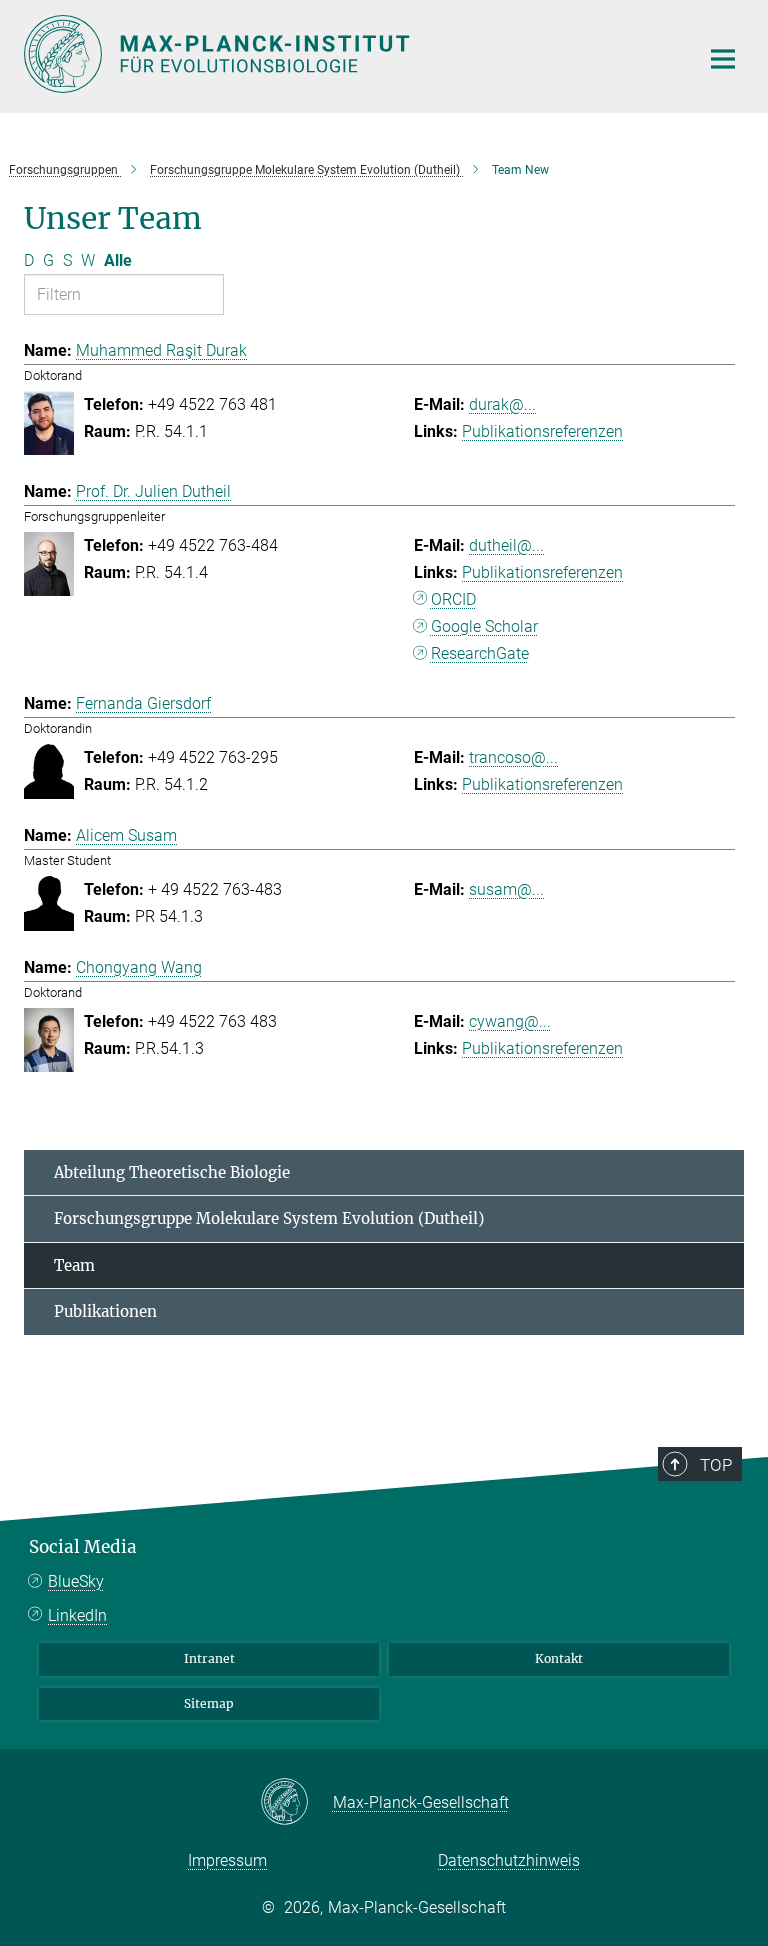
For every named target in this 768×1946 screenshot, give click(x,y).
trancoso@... (513, 757)
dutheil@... (506, 545)
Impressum (227, 1860)
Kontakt (559, 1658)
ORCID (453, 599)
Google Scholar (484, 626)
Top (716, 1465)
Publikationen (105, 1311)
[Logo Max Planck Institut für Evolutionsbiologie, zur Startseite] (349, 54)
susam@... (506, 889)
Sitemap (209, 1703)
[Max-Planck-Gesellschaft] (296, 1803)
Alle (118, 260)
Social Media (83, 1547)
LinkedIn (77, 1615)
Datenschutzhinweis (509, 1860)
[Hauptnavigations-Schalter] (723, 59)
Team (74, 1265)
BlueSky (76, 1581)
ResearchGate (480, 653)
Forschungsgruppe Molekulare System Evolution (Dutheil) (269, 1218)
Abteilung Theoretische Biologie (172, 1172)
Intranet (209, 1658)
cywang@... (510, 1021)
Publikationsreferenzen (542, 431)
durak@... (502, 404)
